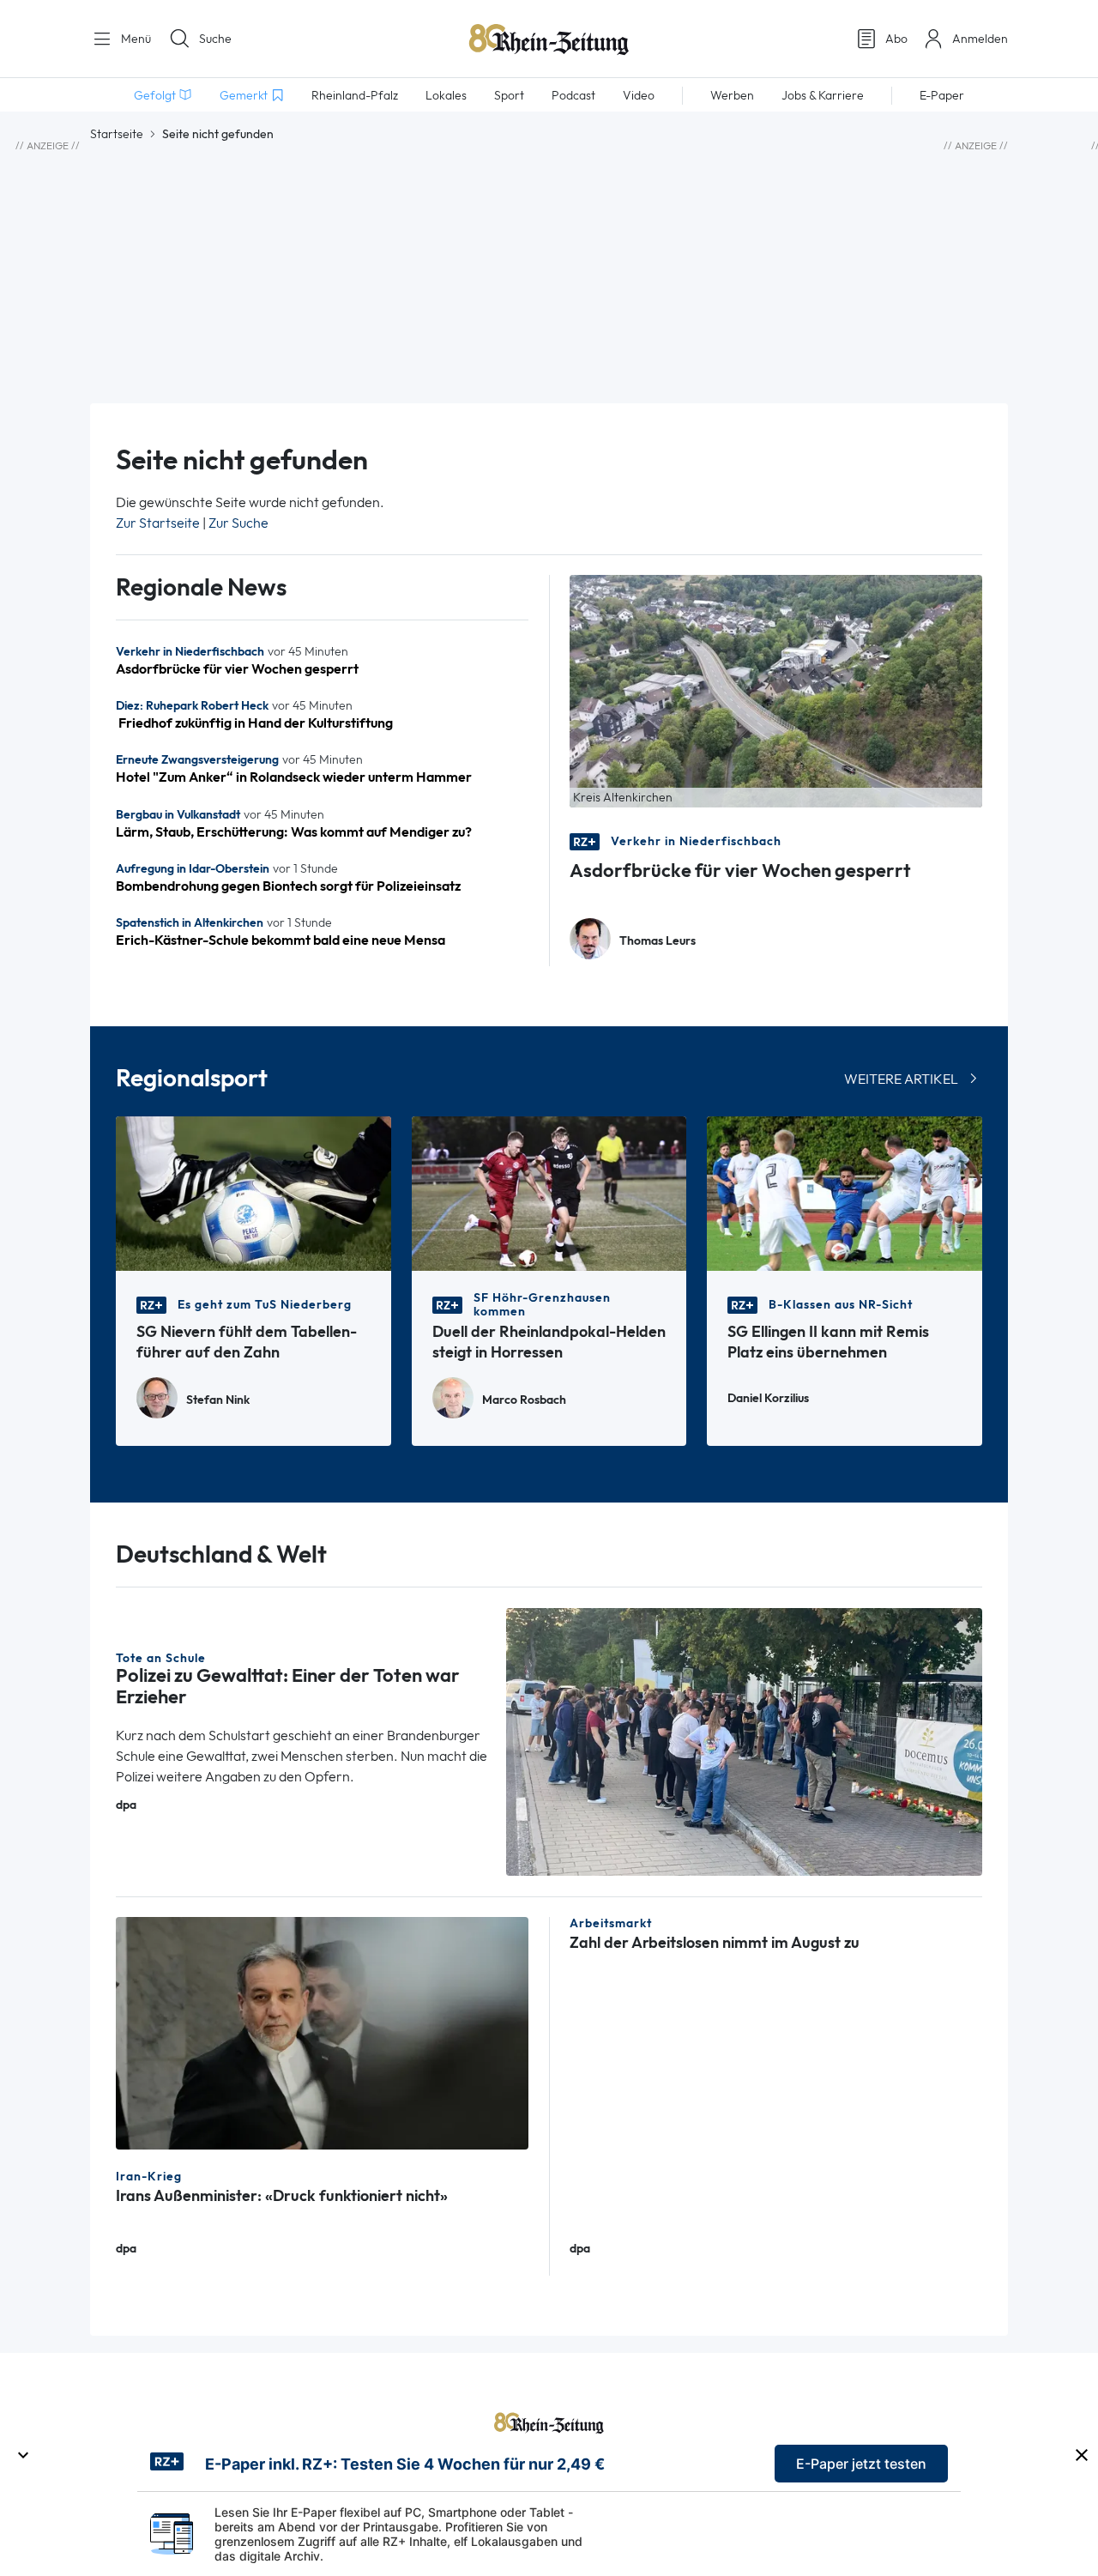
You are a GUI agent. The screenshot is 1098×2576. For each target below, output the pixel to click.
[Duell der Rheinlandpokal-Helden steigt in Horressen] (549, 1192)
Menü (134, 39)
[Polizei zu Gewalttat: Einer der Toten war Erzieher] (745, 1741)
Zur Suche (238, 523)
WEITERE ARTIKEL (901, 1079)
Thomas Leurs (658, 941)
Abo (896, 39)
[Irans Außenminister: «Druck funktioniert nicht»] (322, 2032)
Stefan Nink (218, 1400)
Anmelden (980, 39)
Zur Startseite (158, 523)
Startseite (117, 134)
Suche (215, 39)
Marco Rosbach (524, 1400)
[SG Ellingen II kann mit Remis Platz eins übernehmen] (845, 1192)
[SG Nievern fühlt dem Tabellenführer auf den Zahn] (253, 1192)
